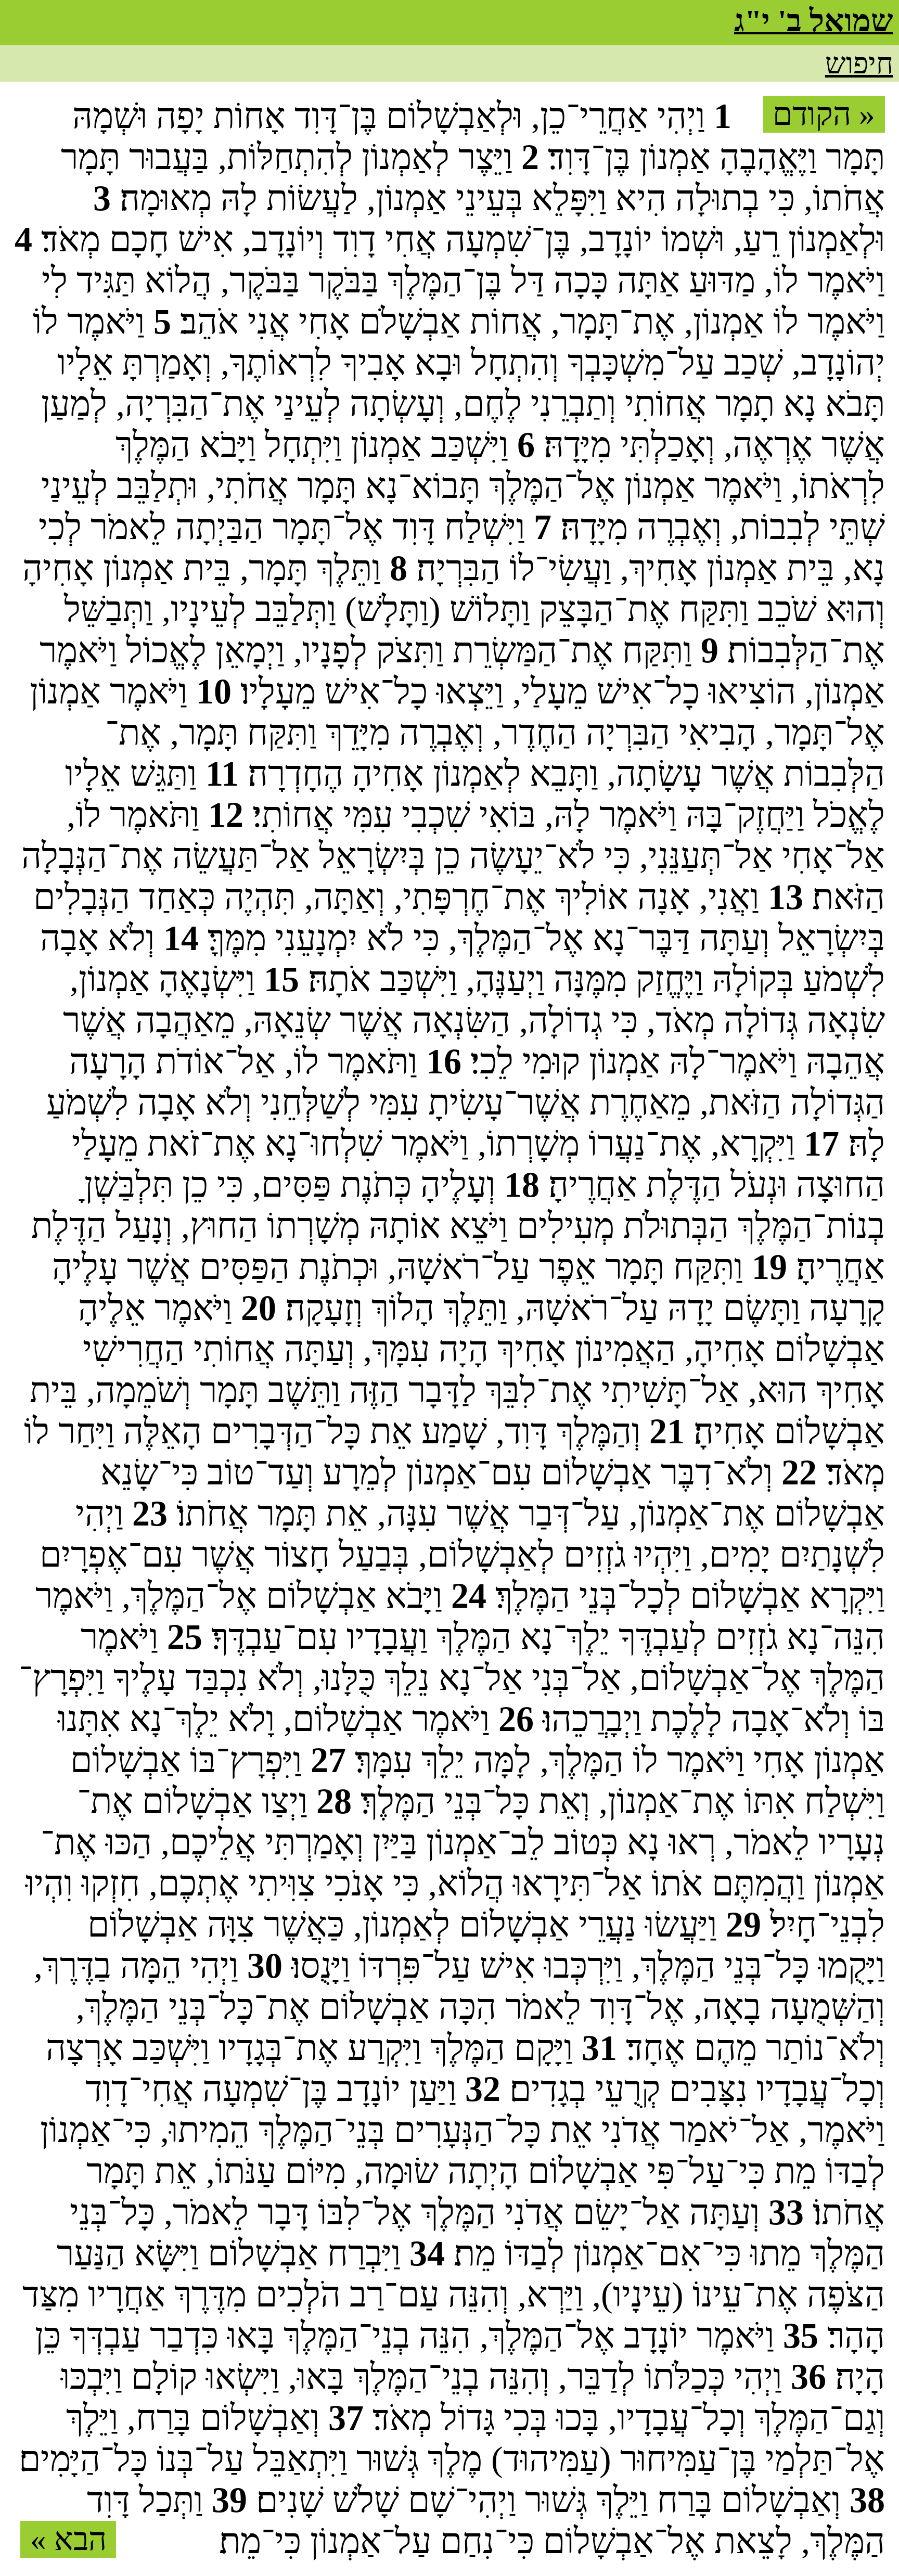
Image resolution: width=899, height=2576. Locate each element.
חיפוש (859, 63)
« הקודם (824, 114)
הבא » (68, 2539)
